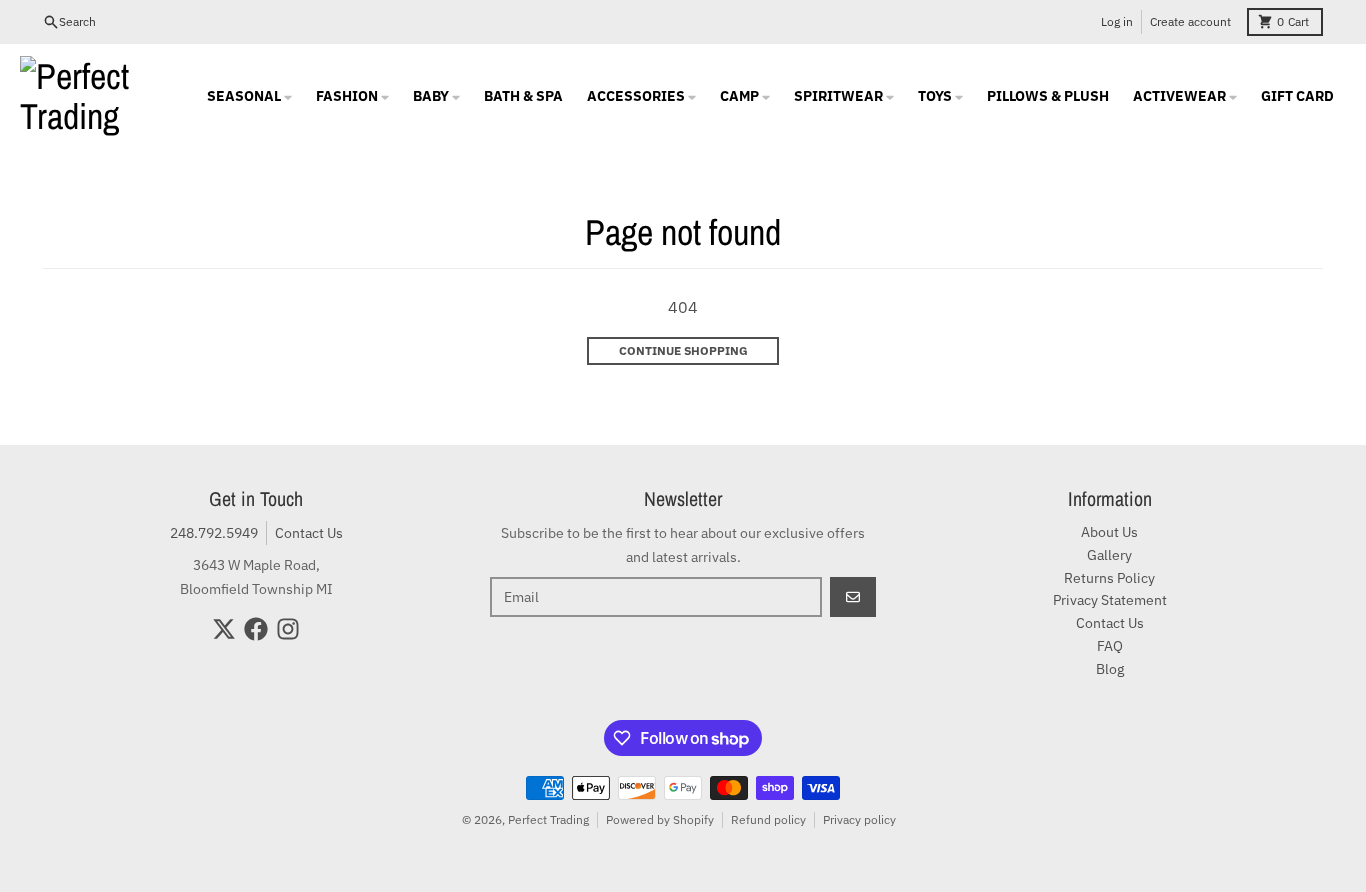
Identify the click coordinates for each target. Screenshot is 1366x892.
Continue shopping (683, 350)
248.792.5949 (214, 533)
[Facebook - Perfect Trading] (256, 629)
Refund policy (768, 819)
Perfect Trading (548, 819)
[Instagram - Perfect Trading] (288, 629)
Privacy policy (859, 819)
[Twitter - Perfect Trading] (224, 629)
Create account (1190, 21)
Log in (1117, 21)
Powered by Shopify (660, 819)
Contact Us (309, 533)
